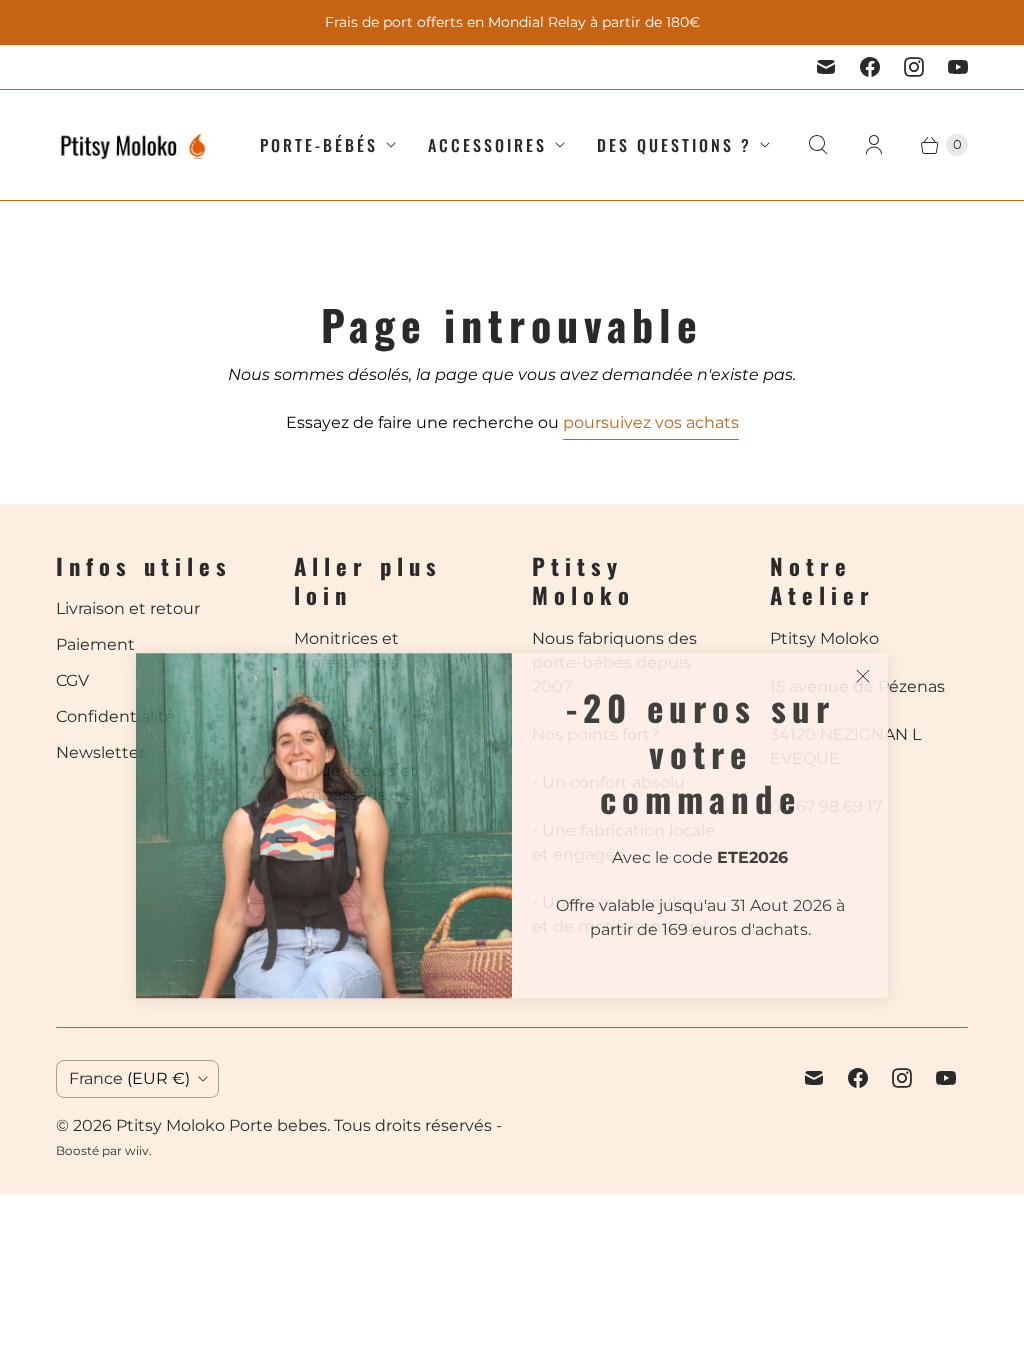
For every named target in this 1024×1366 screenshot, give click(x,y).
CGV (72, 680)
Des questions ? (674, 145)
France (129, 1078)
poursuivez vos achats (651, 422)
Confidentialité (115, 716)
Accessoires (487, 145)
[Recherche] (818, 145)
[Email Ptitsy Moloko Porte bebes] (826, 67)
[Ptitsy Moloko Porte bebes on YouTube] (958, 67)
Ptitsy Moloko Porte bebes (221, 1125)
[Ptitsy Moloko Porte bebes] (133, 145)
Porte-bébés (319, 145)
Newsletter (100, 752)
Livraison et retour (128, 608)
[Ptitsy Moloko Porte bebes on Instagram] (914, 67)
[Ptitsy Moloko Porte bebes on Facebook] (870, 67)
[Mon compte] (874, 145)
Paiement (95, 644)
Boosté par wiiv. (104, 1150)
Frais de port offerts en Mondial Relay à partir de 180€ (512, 22)
